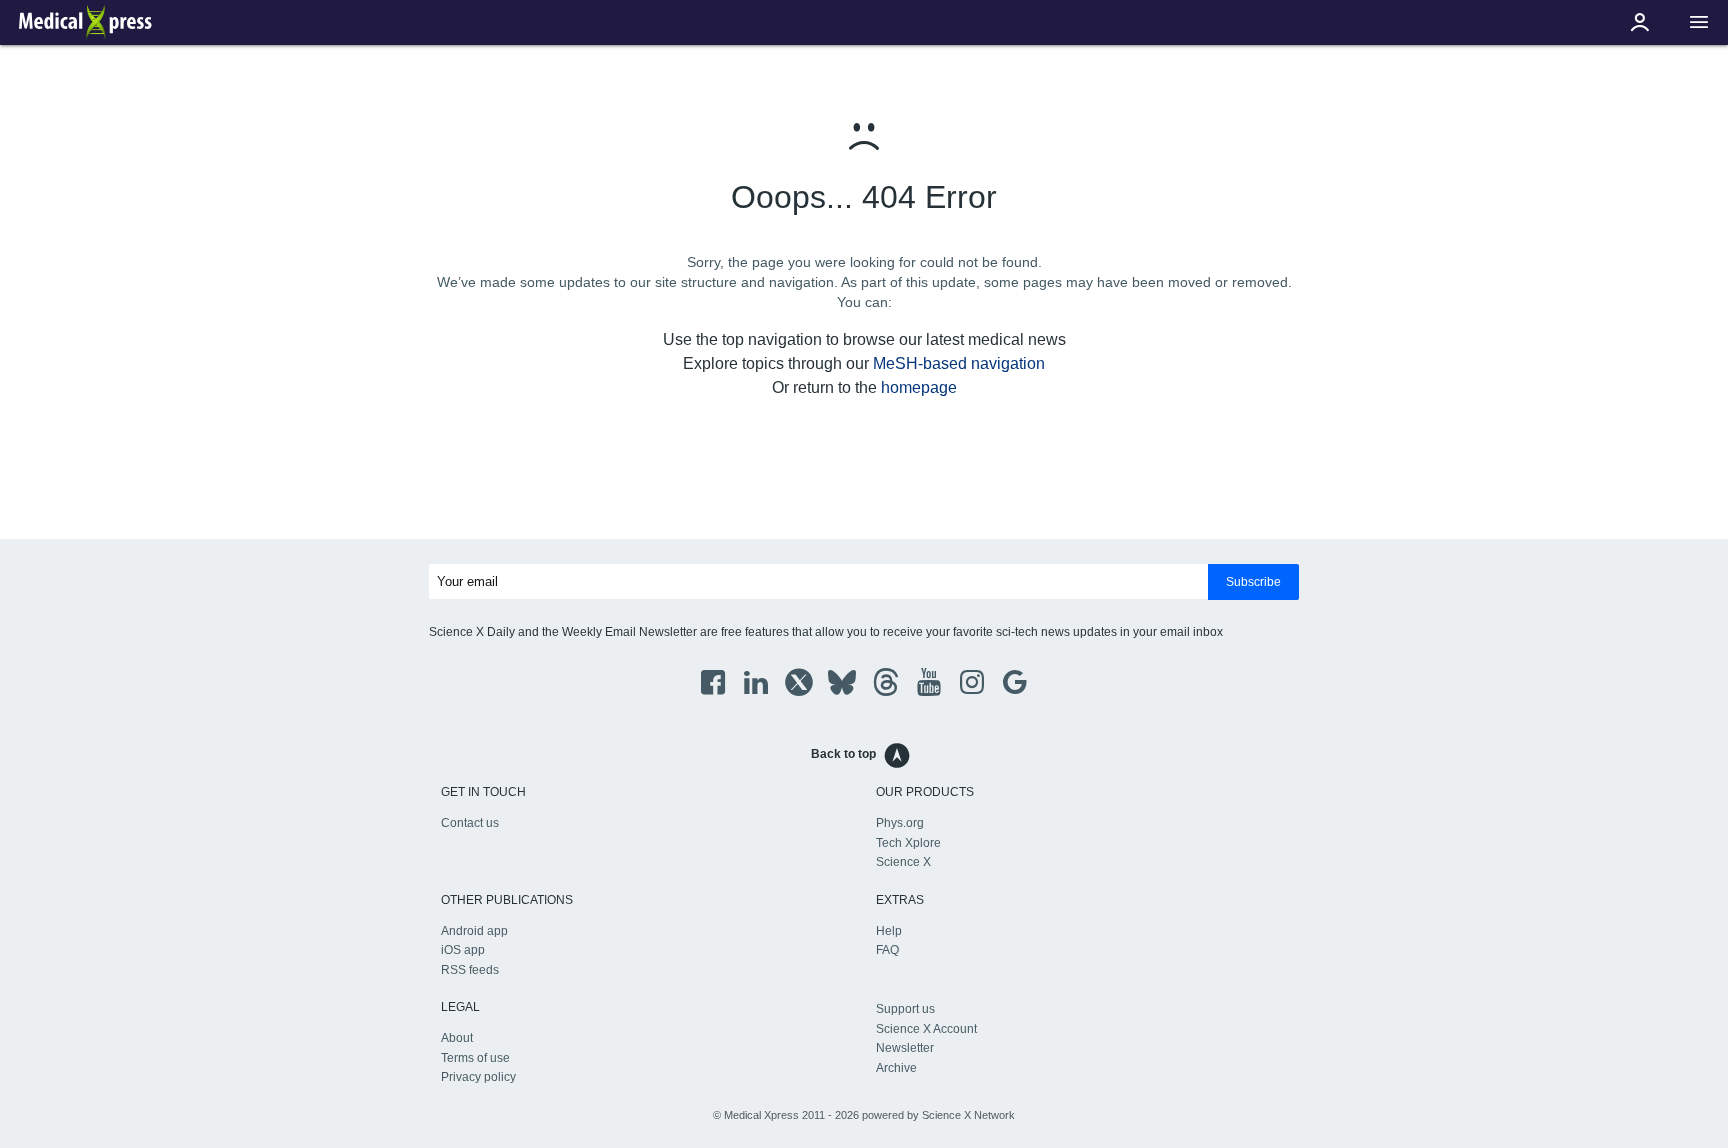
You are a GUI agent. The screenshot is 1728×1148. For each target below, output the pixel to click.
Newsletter (905, 1048)
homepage (919, 387)
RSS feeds (470, 970)
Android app (474, 931)
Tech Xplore (908, 843)
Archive (896, 1068)
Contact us (470, 823)
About (457, 1038)
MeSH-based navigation (959, 363)
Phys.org (900, 823)
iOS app (463, 950)
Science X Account (926, 1029)
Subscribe (1253, 582)
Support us (905, 1009)
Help (889, 931)
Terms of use (475, 1058)
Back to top (843, 754)
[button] (1699, 22)
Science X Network (968, 1115)
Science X (903, 862)
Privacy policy (478, 1077)
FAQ (887, 950)
